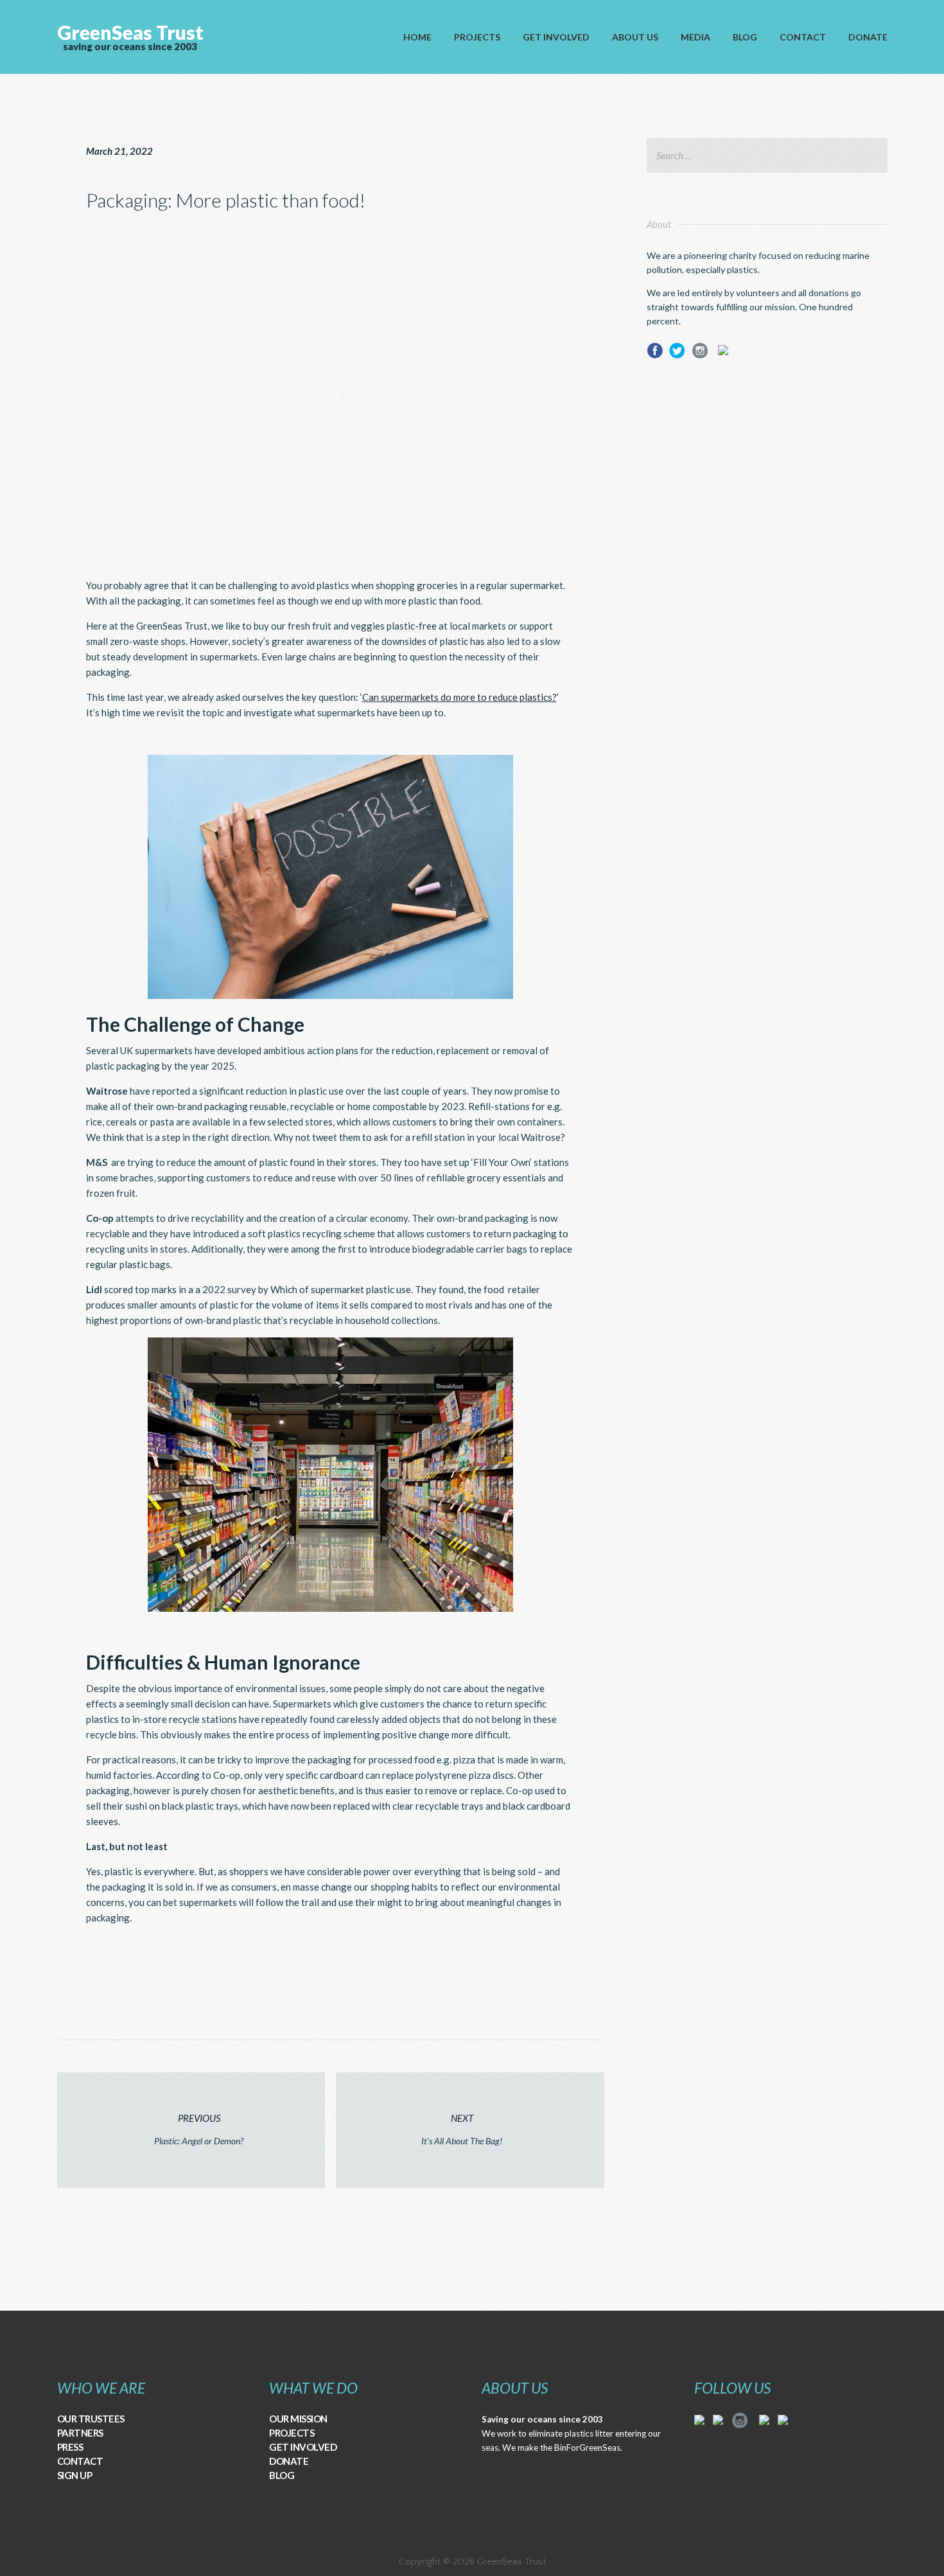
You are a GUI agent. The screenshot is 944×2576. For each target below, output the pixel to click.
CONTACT (80, 2461)
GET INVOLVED (303, 2447)
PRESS (70, 2447)
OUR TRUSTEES (91, 2419)
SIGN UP (75, 2475)
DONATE (289, 2461)
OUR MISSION (298, 2419)
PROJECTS (292, 2433)
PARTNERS (80, 2433)
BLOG (282, 2475)
